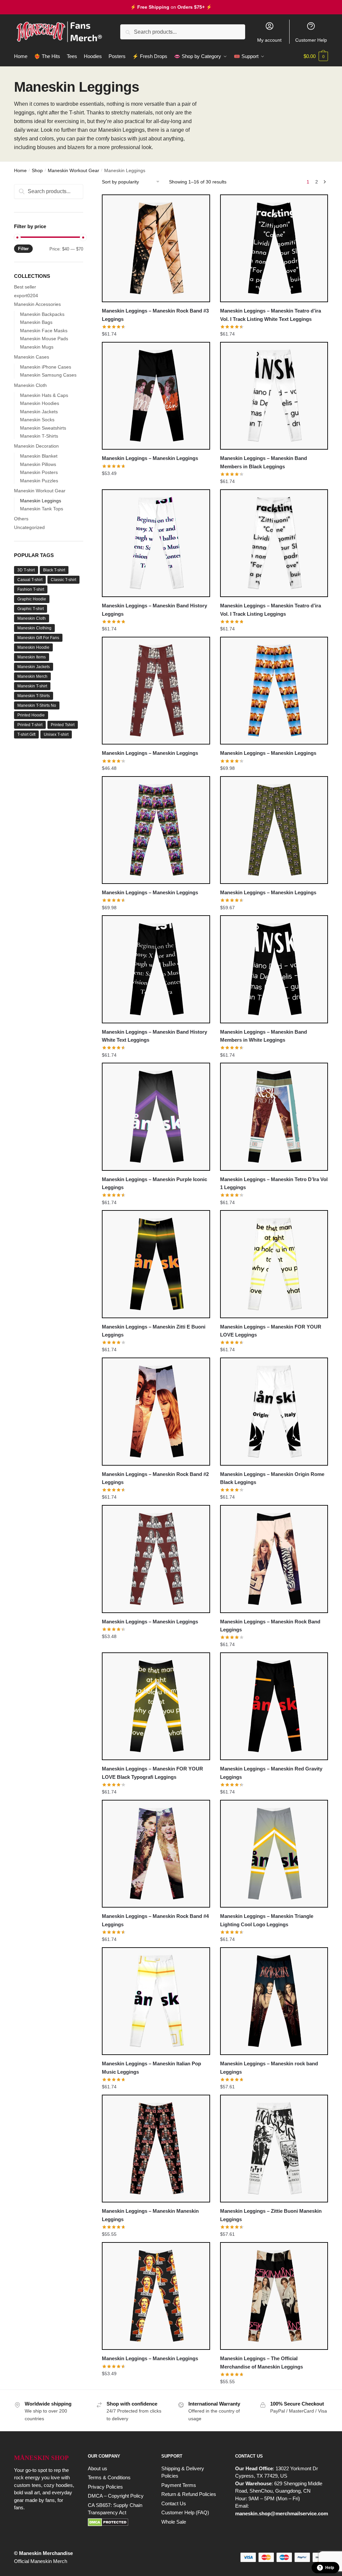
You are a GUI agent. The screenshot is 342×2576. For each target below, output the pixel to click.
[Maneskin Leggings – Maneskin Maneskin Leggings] (156, 2149)
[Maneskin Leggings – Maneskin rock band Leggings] (274, 2001)
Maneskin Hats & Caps (44, 395)
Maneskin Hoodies (40, 403)
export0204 (26, 296)
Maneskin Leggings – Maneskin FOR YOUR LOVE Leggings (271, 1331)
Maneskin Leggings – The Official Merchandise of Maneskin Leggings (262, 2362)
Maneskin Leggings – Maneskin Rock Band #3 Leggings (155, 315)
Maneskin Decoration (36, 446)
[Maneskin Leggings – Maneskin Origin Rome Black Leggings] (274, 1411)
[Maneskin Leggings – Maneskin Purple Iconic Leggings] (156, 1117)
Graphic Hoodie (32, 599)
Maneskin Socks (37, 420)
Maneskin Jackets (39, 412)
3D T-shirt (26, 570)
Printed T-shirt (30, 725)
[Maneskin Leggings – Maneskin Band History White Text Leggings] (156, 969)
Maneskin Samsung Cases (48, 375)
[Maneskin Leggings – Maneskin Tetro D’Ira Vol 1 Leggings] (274, 1117)
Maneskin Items (32, 657)
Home (20, 170)
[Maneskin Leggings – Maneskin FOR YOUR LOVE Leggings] (274, 1264)
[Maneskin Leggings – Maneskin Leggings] (156, 396)
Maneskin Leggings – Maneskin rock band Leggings (269, 2068)
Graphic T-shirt (31, 609)
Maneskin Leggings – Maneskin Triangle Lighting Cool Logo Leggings (267, 1920)
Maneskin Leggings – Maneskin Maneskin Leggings (150, 2215)
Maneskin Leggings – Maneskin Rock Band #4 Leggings (155, 1920)
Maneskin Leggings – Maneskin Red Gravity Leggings (271, 1773)
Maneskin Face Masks (44, 331)
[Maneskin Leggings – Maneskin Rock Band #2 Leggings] (156, 1411)
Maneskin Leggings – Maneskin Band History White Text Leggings (154, 1036)
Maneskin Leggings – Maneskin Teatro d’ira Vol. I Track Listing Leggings (271, 610)
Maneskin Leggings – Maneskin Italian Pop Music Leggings (151, 2068)
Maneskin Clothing (34, 628)
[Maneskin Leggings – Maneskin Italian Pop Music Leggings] (156, 2001)
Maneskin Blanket (39, 456)
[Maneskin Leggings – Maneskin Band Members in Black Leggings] (274, 396)
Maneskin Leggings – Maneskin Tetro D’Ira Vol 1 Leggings (274, 1183)
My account (269, 40)
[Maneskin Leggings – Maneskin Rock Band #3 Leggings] (156, 248)
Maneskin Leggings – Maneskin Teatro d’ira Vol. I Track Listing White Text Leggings (271, 315)
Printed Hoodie (31, 715)
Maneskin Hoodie (33, 647)
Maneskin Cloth (30, 385)
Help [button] (330, 2568)
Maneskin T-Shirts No (37, 705)
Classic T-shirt (63, 580)
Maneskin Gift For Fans (38, 638)
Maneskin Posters (39, 472)
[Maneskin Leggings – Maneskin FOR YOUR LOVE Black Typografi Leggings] (156, 1706)
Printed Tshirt (63, 725)
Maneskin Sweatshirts (43, 428)
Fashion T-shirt (31, 589)
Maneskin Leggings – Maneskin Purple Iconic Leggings (154, 1183)
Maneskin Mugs (37, 347)
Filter (23, 249)
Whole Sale (174, 2522)
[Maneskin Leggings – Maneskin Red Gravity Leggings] (274, 1706)
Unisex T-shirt (56, 734)
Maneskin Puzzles (39, 481)
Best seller (25, 287)
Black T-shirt (54, 570)
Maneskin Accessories (37, 304)
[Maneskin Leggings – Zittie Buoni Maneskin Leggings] (274, 2149)
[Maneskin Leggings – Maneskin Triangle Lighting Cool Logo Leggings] (274, 1854)
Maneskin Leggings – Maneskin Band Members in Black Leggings (264, 462)
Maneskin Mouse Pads (44, 339)
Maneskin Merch (32, 676)
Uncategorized (29, 527)
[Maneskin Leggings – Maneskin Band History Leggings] (156, 543)
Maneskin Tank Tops (42, 509)
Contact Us (174, 2503)
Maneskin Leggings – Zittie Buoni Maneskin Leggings (271, 2215)
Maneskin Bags (36, 322)
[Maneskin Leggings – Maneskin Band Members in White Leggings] (274, 969)
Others (21, 519)
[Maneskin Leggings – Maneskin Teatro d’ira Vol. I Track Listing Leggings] (274, 543)
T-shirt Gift (26, 734)
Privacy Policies (105, 2487)
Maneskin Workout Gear (73, 170)
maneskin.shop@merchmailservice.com (282, 2513)
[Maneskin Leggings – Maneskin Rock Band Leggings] (274, 1559)
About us (98, 2468)
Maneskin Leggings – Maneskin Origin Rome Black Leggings (272, 1478)
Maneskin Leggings (41, 501)
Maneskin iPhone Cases (46, 367)
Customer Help (311, 40)
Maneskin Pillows (38, 464)
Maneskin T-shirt (32, 686)
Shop (37, 170)
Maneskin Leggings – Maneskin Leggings (150, 458)
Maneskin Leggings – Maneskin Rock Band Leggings (270, 1626)
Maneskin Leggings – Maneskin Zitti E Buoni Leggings (154, 1331)
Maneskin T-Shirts (39, 436)
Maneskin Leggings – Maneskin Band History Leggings (154, 610)
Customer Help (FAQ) (185, 2512)
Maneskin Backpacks (42, 314)
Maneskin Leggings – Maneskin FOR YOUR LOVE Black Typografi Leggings (152, 1773)
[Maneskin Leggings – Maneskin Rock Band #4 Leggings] (156, 1854)
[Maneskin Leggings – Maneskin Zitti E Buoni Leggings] (156, 1264)
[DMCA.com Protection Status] (118, 2522)
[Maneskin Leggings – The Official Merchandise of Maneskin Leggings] (274, 2296)
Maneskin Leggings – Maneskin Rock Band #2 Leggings (155, 1478)
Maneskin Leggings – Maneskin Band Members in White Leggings (264, 1036)
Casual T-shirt (30, 580)
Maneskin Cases (32, 357)
